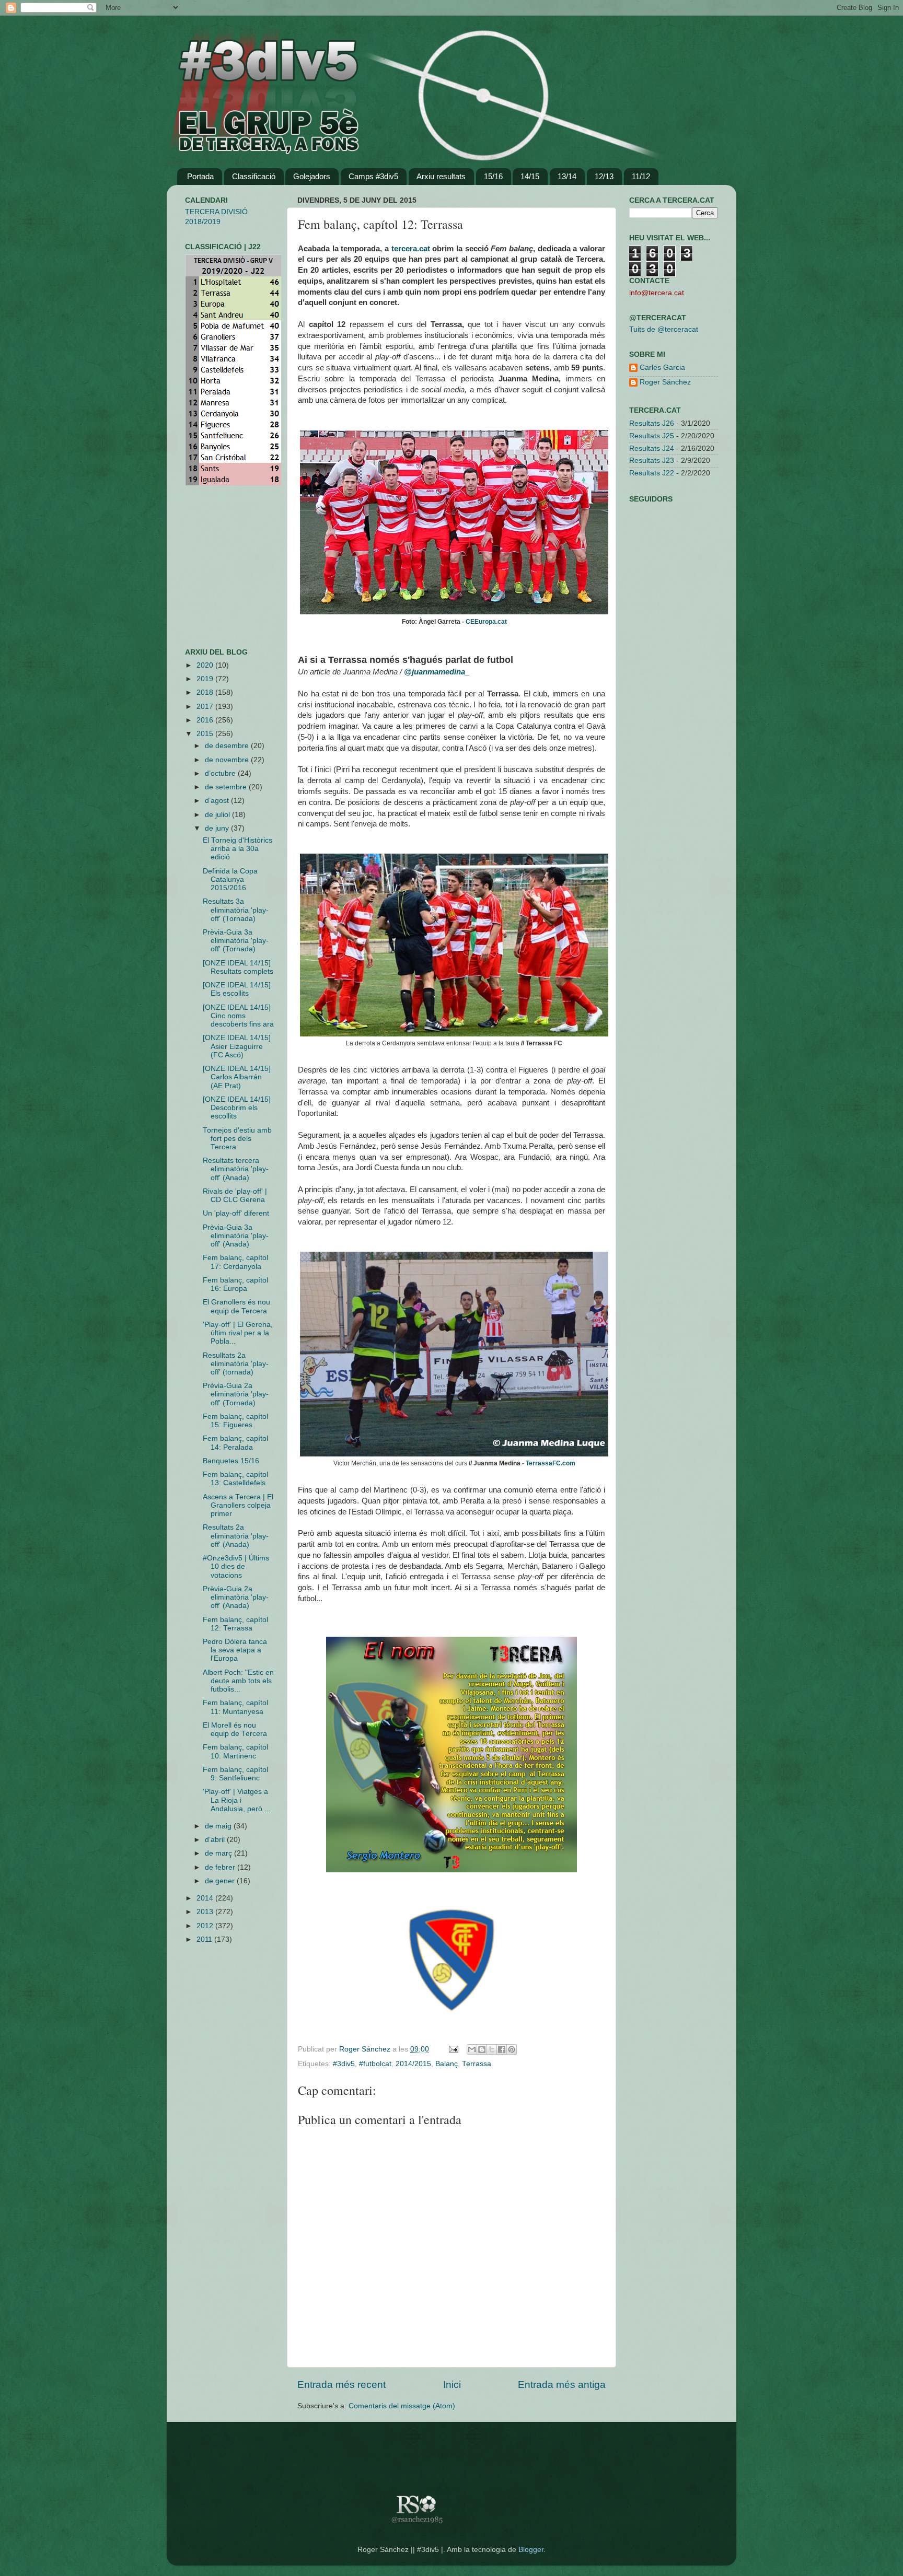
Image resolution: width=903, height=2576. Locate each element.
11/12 (641, 176)
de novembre (228, 760)
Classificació (254, 176)
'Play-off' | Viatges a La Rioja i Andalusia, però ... (237, 1800)
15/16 (493, 176)
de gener (221, 1881)
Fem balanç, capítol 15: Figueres (235, 1421)
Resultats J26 (652, 423)
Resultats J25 (652, 436)
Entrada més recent (341, 2385)
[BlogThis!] (482, 2049)
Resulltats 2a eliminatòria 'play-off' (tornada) (236, 1364)
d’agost (218, 801)
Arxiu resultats (441, 176)
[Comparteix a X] (492, 2049)
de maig (219, 1826)
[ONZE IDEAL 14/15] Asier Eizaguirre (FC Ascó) (237, 1046)
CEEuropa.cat (486, 622)
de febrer (221, 1867)
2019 (206, 679)
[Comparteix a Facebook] (502, 2049)
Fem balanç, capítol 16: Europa (235, 1284)
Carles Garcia (662, 368)
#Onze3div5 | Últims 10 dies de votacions (236, 1566)
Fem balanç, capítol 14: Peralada (235, 1443)
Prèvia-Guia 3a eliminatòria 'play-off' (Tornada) (236, 941)
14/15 (530, 176)
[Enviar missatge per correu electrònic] (453, 2049)
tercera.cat (411, 249)
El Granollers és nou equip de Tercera (236, 1306)
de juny (218, 828)
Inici (452, 2385)
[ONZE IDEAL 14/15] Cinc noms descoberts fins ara (238, 1016)
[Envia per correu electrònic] (472, 2049)
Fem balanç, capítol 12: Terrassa (235, 1624)
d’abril (216, 1840)
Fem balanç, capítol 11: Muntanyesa (235, 1707)
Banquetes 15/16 (231, 1461)
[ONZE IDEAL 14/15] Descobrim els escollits (237, 1108)
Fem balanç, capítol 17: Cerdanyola (235, 1262)
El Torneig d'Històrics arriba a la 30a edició (238, 849)
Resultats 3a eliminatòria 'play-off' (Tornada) (236, 910)
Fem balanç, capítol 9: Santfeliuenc (235, 1774)
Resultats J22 (652, 473)
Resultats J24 (652, 448)
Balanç (447, 2064)
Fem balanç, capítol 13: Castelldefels (235, 1479)
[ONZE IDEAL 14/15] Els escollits (237, 989)
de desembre (228, 746)
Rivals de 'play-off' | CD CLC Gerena (235, 1196)
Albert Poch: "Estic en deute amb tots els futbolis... (238, 1681)
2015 (206, 734)
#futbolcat (375, 2064)
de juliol (218, 815)
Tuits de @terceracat (664, 329)
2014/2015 (413, 2064)
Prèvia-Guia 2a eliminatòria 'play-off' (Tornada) (236, 1394)
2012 (206, 1926)
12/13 (604, 176)
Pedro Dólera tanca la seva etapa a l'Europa (235, 1650)
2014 (206, 1898)
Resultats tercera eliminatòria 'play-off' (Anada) (236, 1169)
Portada (200, 176)
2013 (206, 1912)
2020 (206, 665)
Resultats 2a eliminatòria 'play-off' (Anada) (236, 1536)
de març (219, 1853)
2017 (206, 707)
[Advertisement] (216, 567)
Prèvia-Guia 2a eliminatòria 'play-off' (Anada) (236, 1597)
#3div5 (344, 2064)
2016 (206, 720)
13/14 (567, 176)
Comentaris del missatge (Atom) (402, 2406)
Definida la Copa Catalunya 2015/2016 (230, 879)
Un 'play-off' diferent (236, 1213)
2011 (205, 1939)
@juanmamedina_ (437, 672)
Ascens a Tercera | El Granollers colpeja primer (238, 1505)
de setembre (227, 787)
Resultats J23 (652, 461)
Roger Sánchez (366, 2049)
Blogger (531, 2550)
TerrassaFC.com (551, 1463)
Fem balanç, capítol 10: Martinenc (235, 1751)
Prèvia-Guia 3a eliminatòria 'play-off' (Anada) (236, 1236)
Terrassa (477, 2064)
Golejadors (312, 176)
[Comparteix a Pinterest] (512, 2049)
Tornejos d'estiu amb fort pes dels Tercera (237, 1139)
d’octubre (221, 773)
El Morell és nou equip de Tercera (235, 1729)
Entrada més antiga (562, 2385)
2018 (206, 692)
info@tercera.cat (657, 293)
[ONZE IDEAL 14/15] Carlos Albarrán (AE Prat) (237, 1077)
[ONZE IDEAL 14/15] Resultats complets (238, 967)
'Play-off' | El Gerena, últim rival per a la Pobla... (238, 1333)
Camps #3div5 (373, 176)
